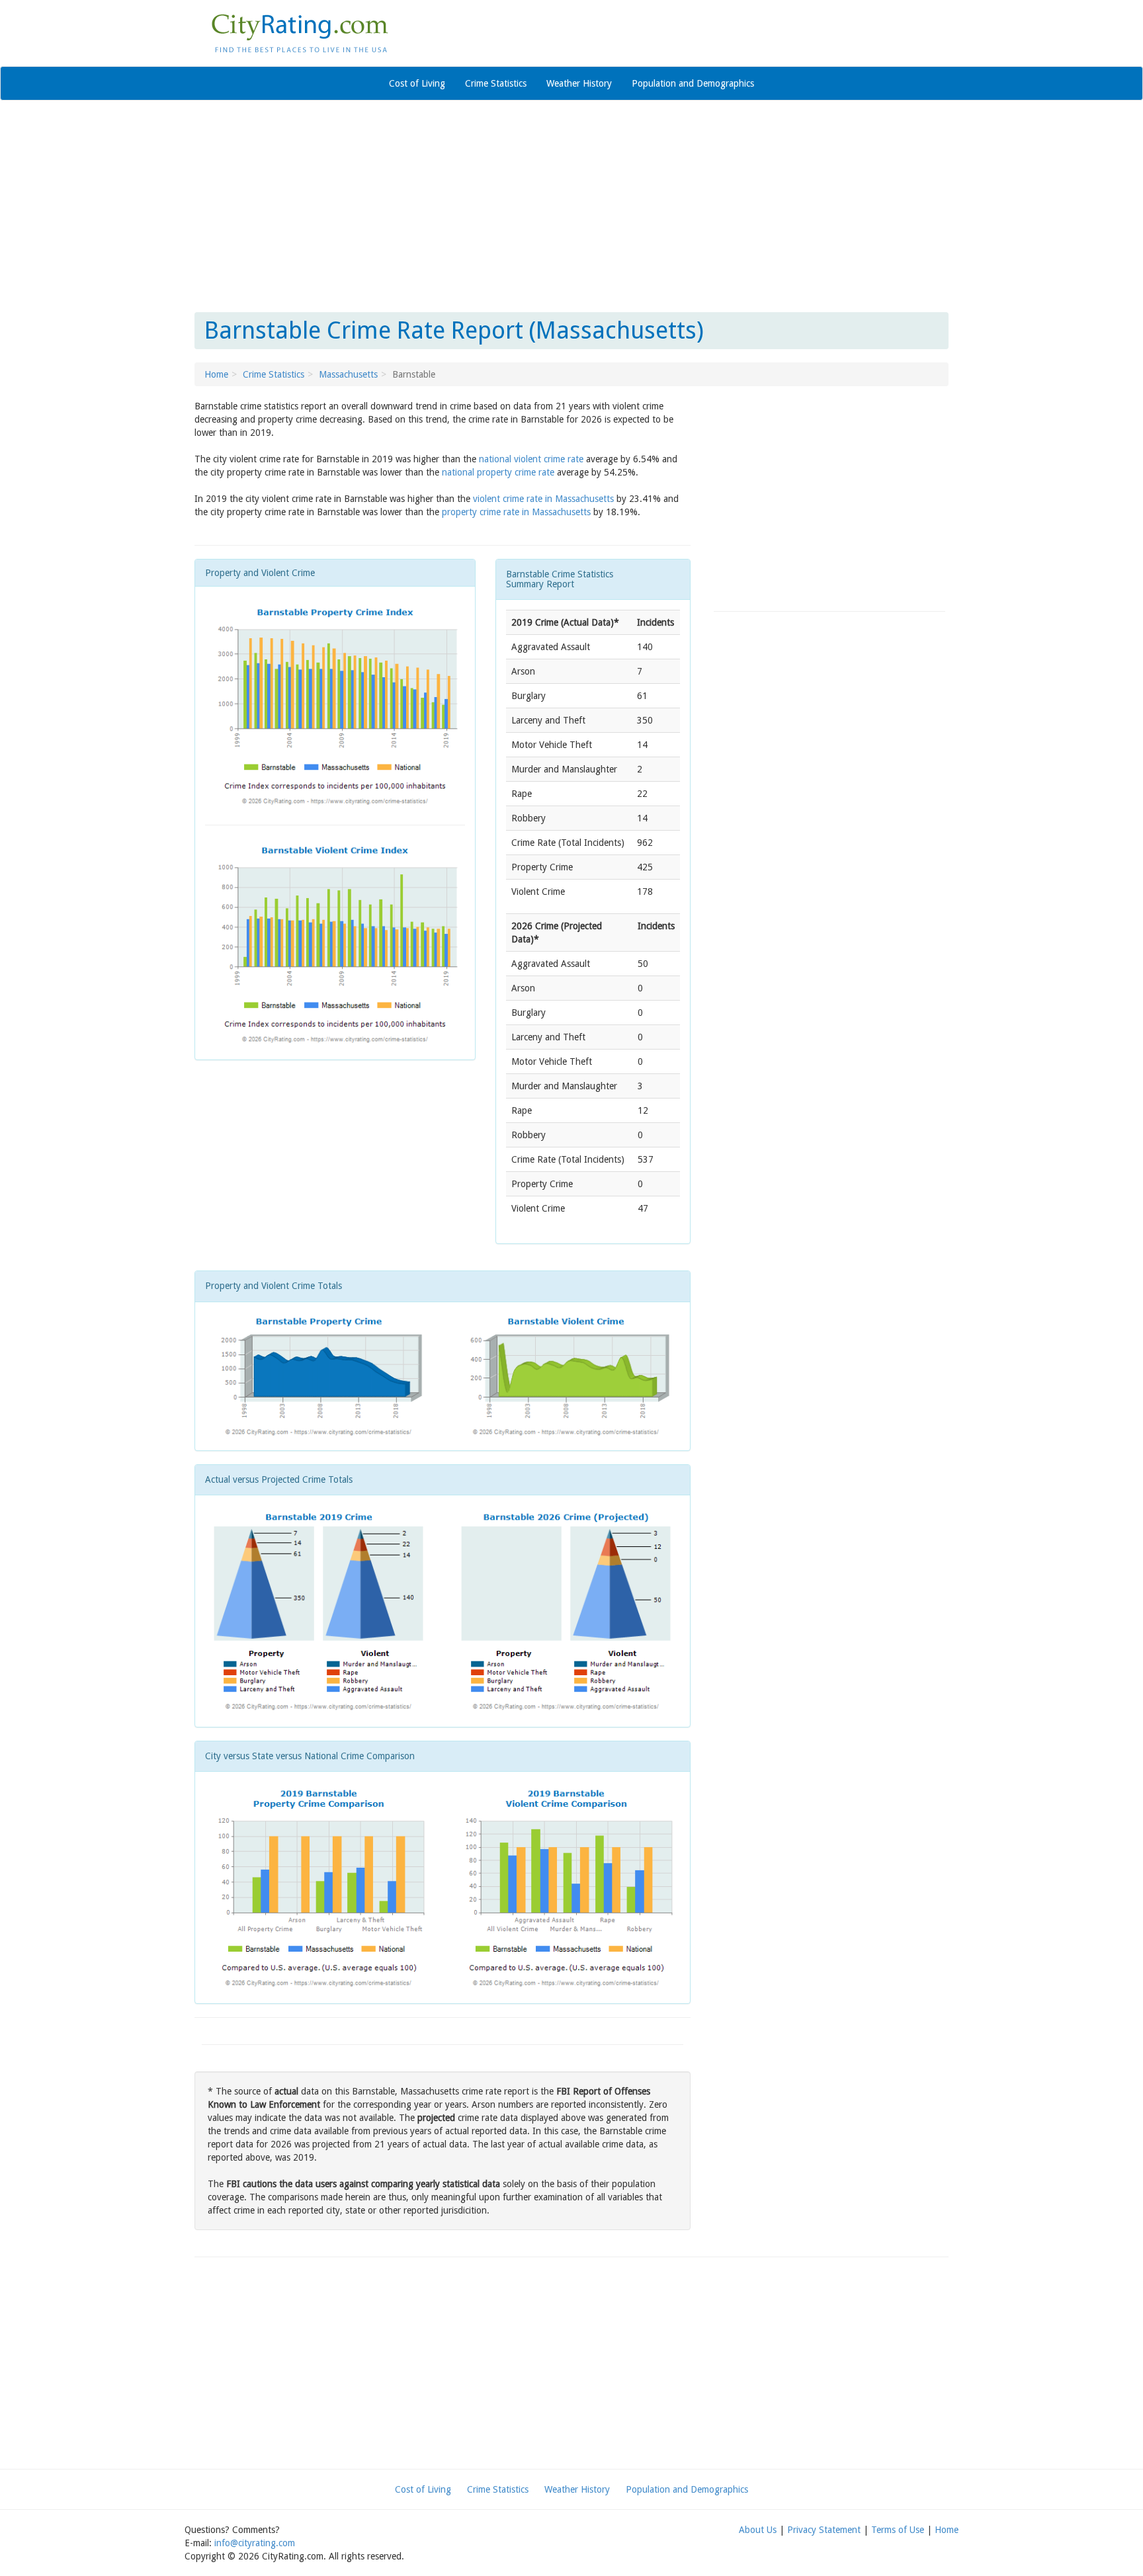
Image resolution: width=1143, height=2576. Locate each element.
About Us (758, 2530)
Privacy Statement (824, 2530)
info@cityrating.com (255, 2543)
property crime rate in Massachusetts (516, 512)
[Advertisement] (571, 206)
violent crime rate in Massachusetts (543, 499)
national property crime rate (498, 472)
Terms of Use (898, 2530)
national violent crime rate (531, 459)
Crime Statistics (496, 83)
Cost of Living (417, 83)
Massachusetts (348, 374)
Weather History (579, 83)
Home (216, 374)
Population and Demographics (693, 83)
